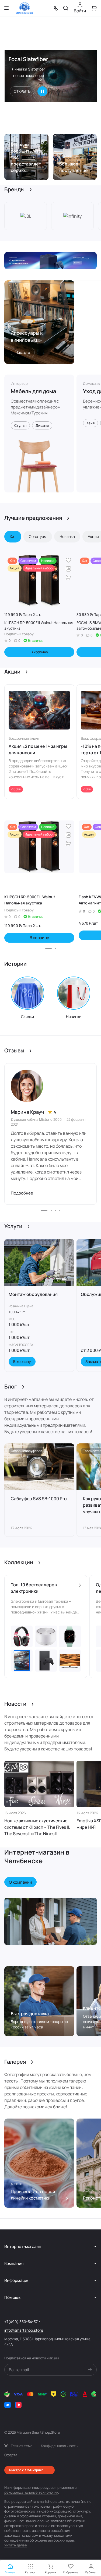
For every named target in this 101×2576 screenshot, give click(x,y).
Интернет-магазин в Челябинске (37, 1856)
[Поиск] (66, 8)
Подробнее (22, 1193)
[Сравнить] (68, 569)
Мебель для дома (33, 391)
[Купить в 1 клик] (68, 577)
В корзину (39, 652)
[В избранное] (68, 560)
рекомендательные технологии (31, 2492)
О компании (20, 1882)
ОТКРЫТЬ (22, 91)
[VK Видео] (18, 2405)
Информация (17, 2280)
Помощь (12, 2297)
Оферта (11, 2455)
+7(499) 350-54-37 (21, 2322)
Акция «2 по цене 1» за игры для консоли (38, 749)
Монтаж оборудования (33, 1294)
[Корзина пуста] (94, 8)
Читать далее (16, 2545)
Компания (14, 2263)
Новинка (67, 536)
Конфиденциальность (59, 2446)
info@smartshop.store (24, 2330)
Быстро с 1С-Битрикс (26, 2470)
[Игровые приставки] (50, 261)
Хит (13, 536)
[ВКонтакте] (8, 2405)
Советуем (38, 536)
